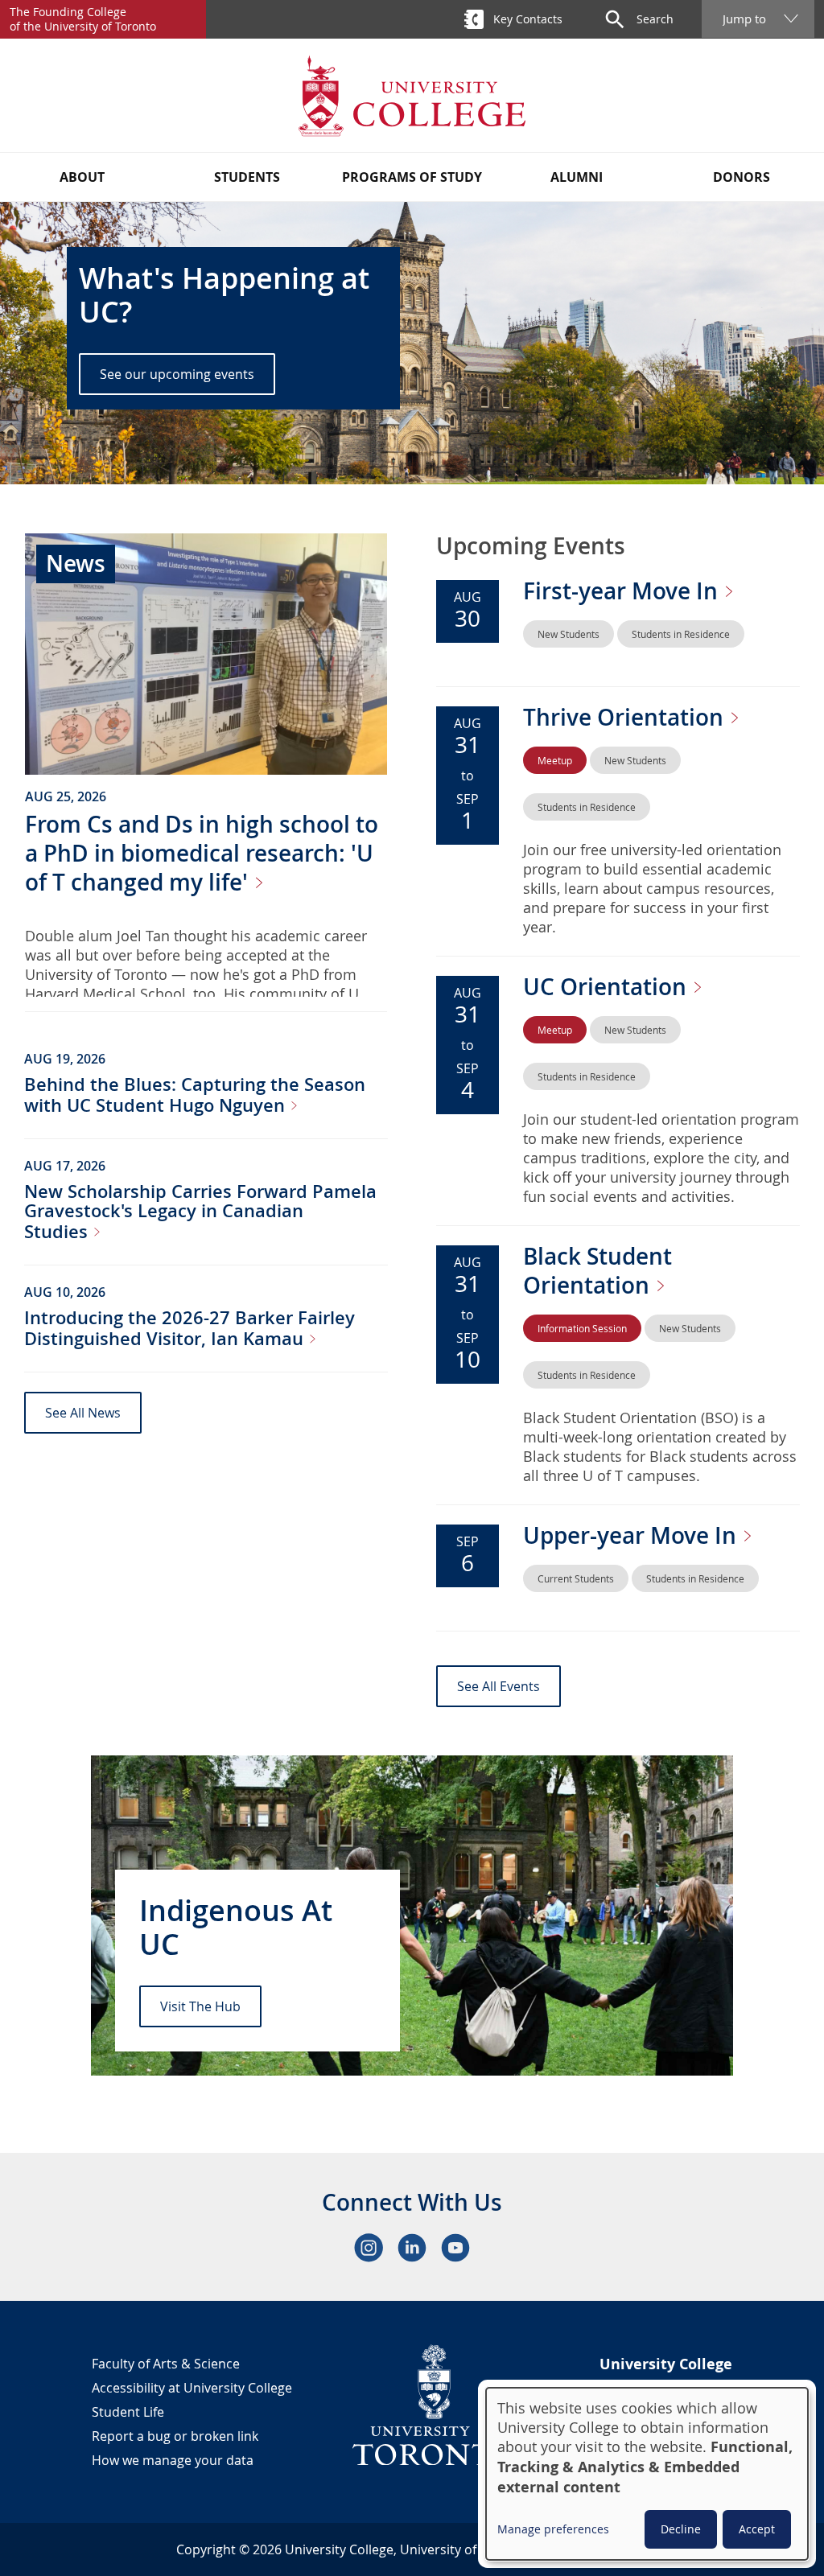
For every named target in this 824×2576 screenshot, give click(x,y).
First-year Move (623, 591)
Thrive (626, 717)
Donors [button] (742, 177)
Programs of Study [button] (412, 177)
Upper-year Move (632, 1535)
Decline (681, 2529)
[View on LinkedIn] (412, 2248)
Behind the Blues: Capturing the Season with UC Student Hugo (195, 1095)
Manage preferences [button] (553, 2529)
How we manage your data (173, 2460)
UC (608, 987)
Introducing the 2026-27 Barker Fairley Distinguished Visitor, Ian (190, 1328)
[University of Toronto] (435, 2405)
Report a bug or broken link (175, 2436)
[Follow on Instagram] (369, 2248)
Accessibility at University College (192, 2388)
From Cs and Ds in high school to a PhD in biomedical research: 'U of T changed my (202, 853)
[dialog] (647, 2474)
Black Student (597, 1271)
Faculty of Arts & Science (166, 2364)
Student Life (128, 2412)
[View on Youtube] (455, 2248)
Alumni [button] (577, 177)
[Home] (412, 95)
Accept (757, 2529)
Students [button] (247, 177)
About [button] (82, 177)
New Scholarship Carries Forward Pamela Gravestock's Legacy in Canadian (200, 1212)
